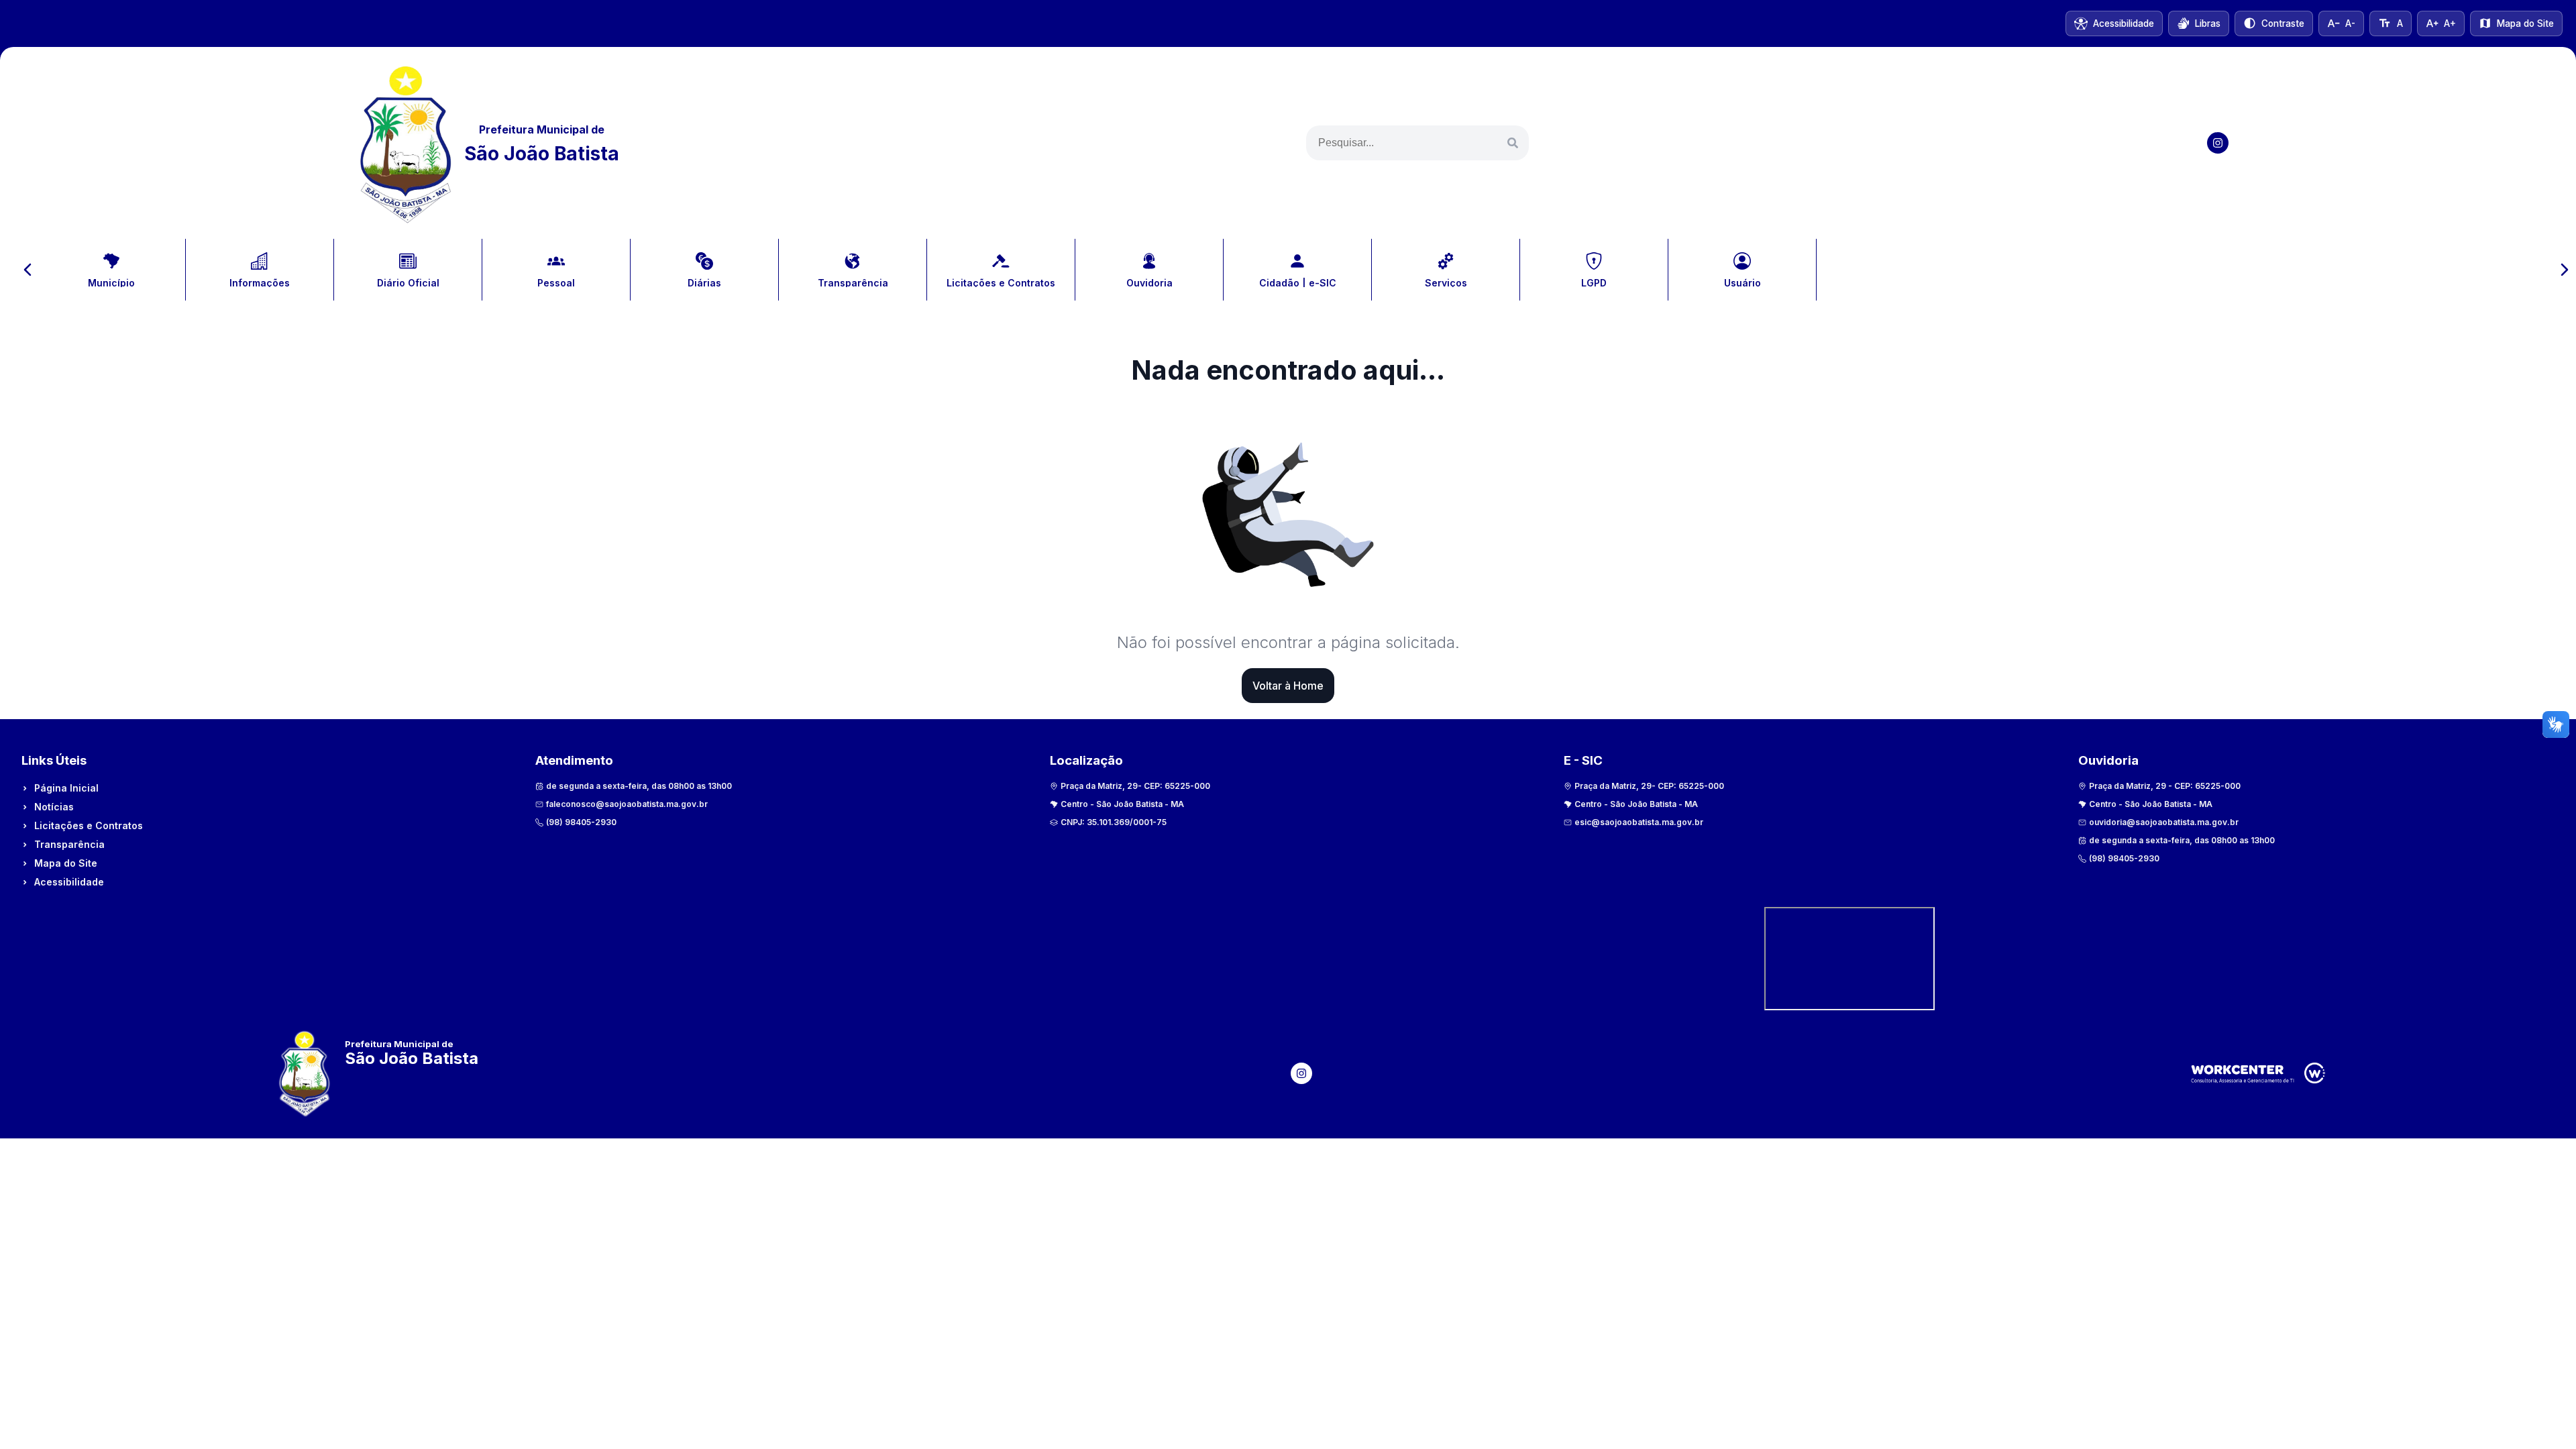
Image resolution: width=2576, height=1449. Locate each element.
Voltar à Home (1288, 686)
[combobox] (1417, 143)
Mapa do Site (66, 863)
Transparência (69, 844)
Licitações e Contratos (89, 825)
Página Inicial (66, 788)
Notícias (54, 807)
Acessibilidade (69, 882)
